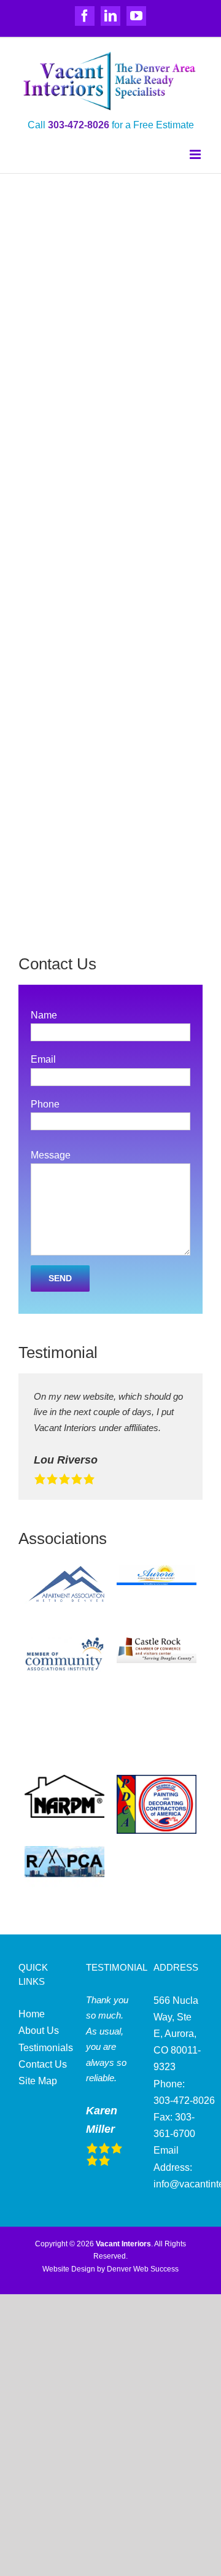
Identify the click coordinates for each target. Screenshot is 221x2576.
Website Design (69, 2269)
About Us (39, 2031)
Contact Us (43, 2064)
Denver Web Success (143, 2269)
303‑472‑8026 (79, 125)
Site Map (38, 2081)
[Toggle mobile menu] (196, 154)
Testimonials (46, 2048)
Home (32, 2014)
